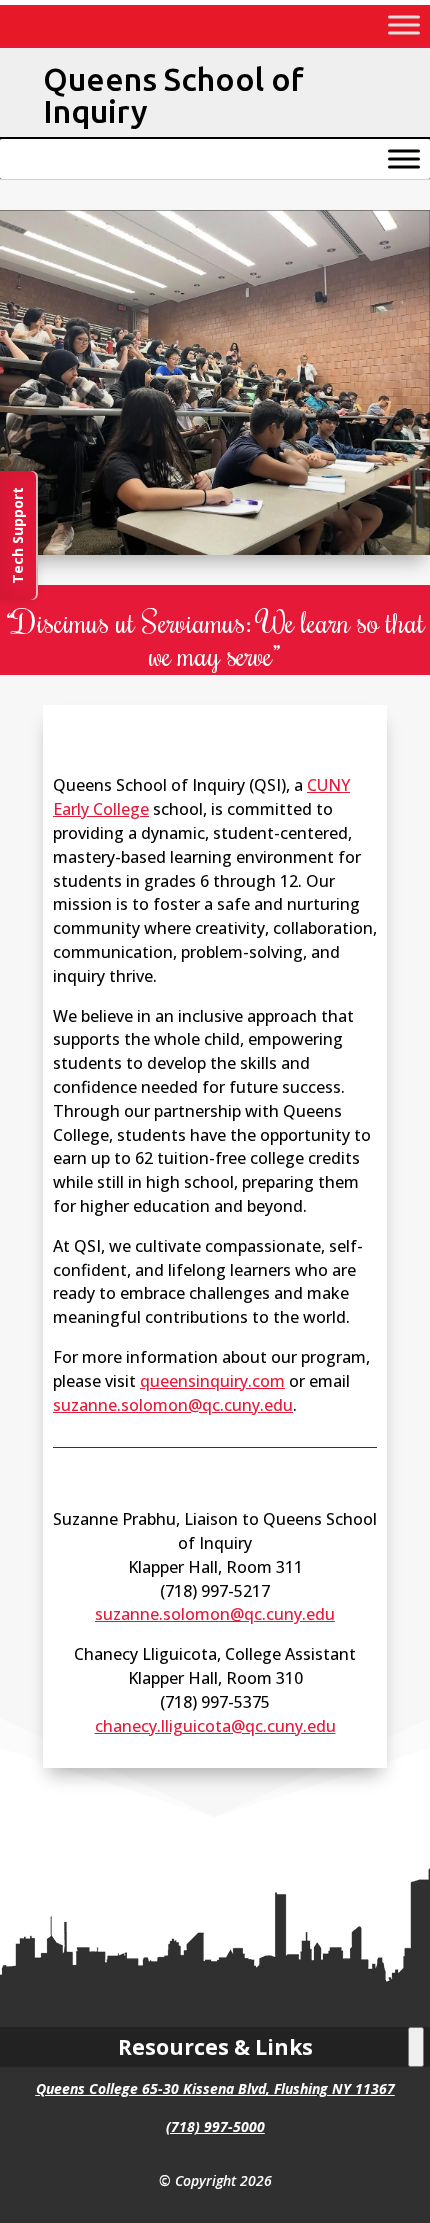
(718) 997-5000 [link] (215, 2126)
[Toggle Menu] (404, 24)
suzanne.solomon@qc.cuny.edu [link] (173, 1405)
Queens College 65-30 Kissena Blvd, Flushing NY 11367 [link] (215, 2088)
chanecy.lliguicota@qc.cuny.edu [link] (215, 1726)
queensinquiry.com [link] (212, 1381)
